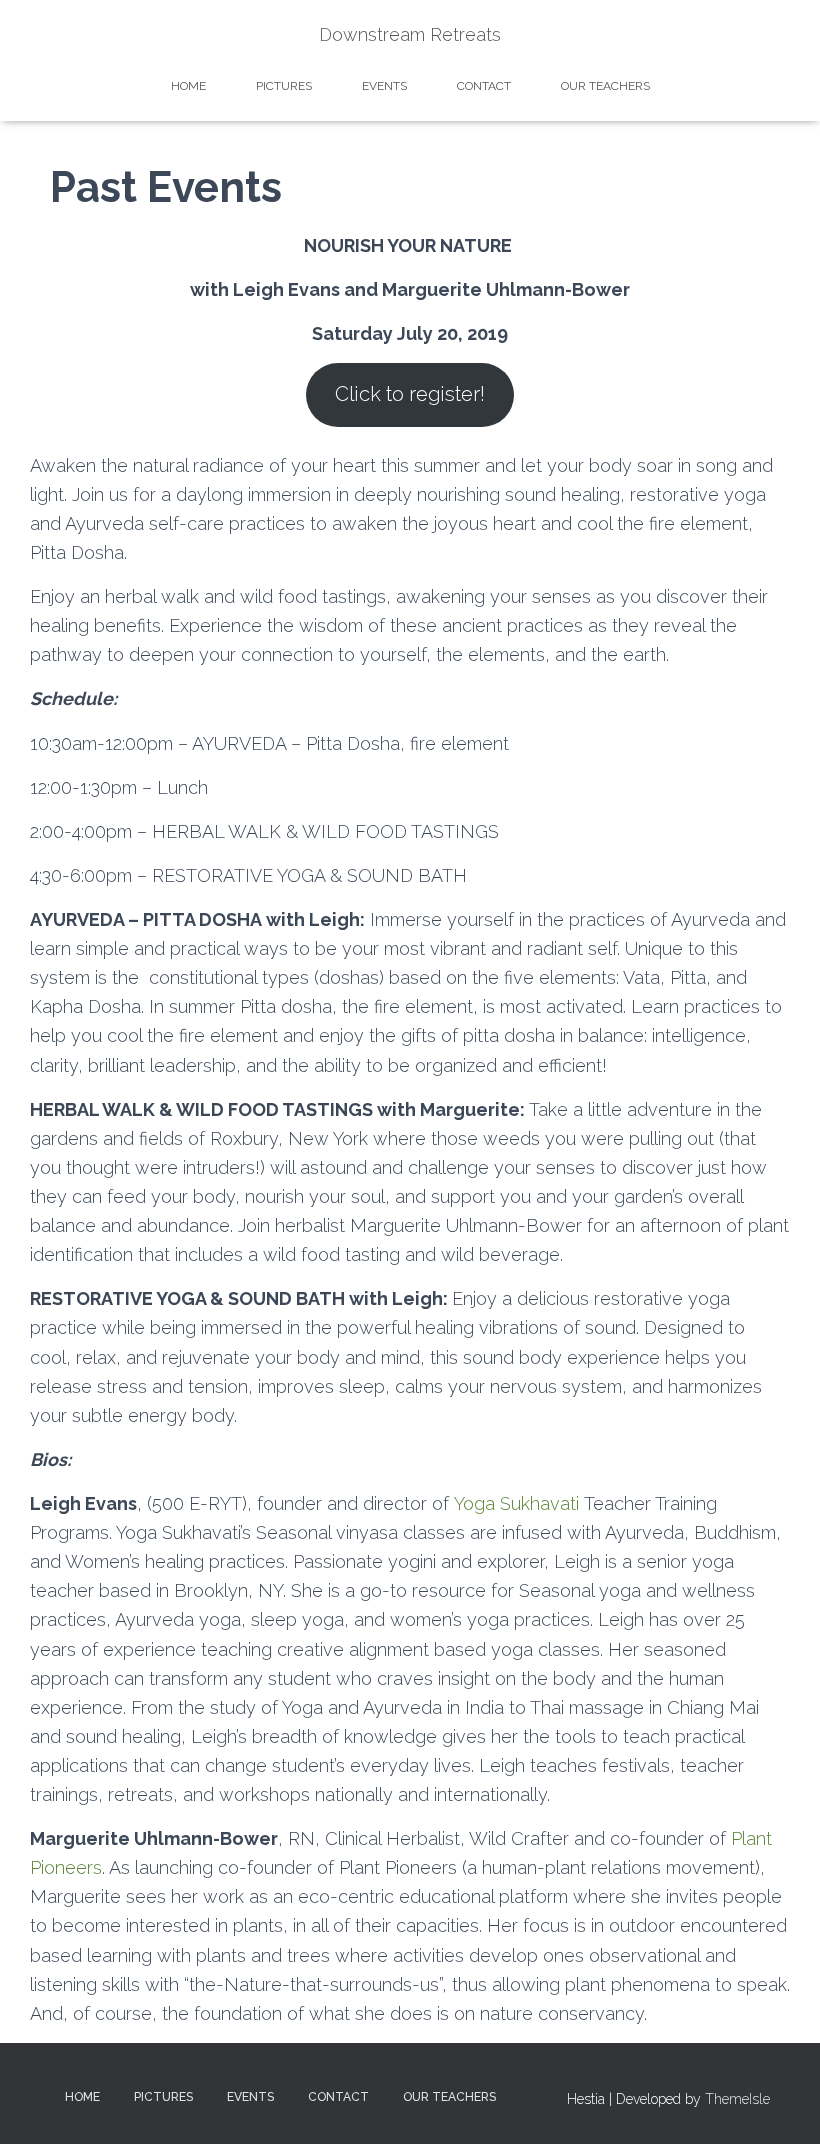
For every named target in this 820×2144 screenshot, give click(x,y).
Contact (484, 86)
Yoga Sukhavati (516, 1503)
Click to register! (410, 394)
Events (384, 86)
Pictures (284, 86)
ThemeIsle (737, 2099)
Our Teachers (605, 86)
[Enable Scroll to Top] (780, 2104)
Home (188, 86)
